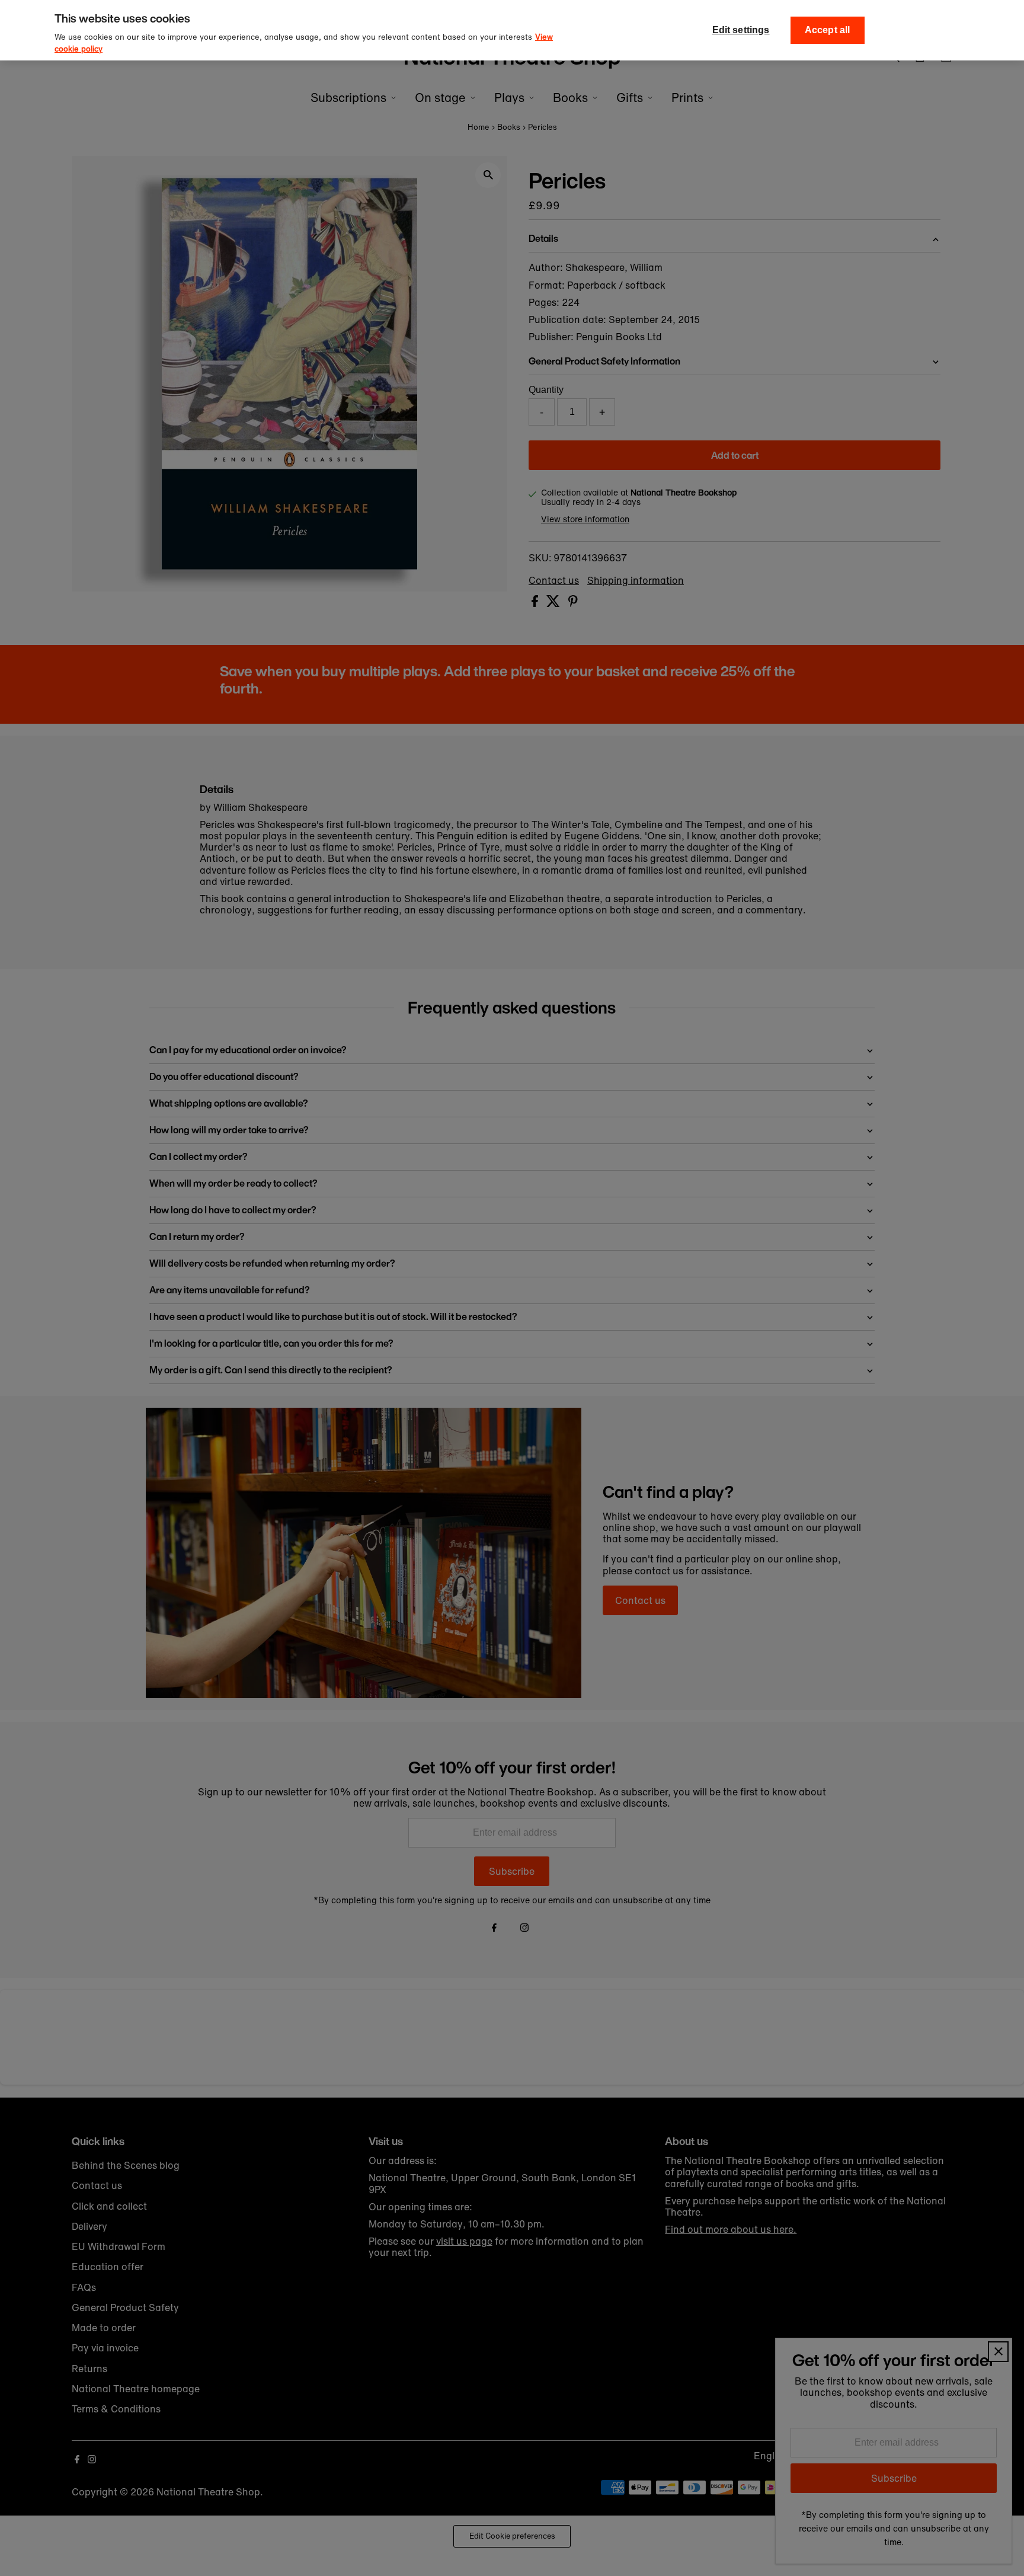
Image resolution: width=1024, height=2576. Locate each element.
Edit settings (741, 30)
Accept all (828, 30)
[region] (512, 30)
